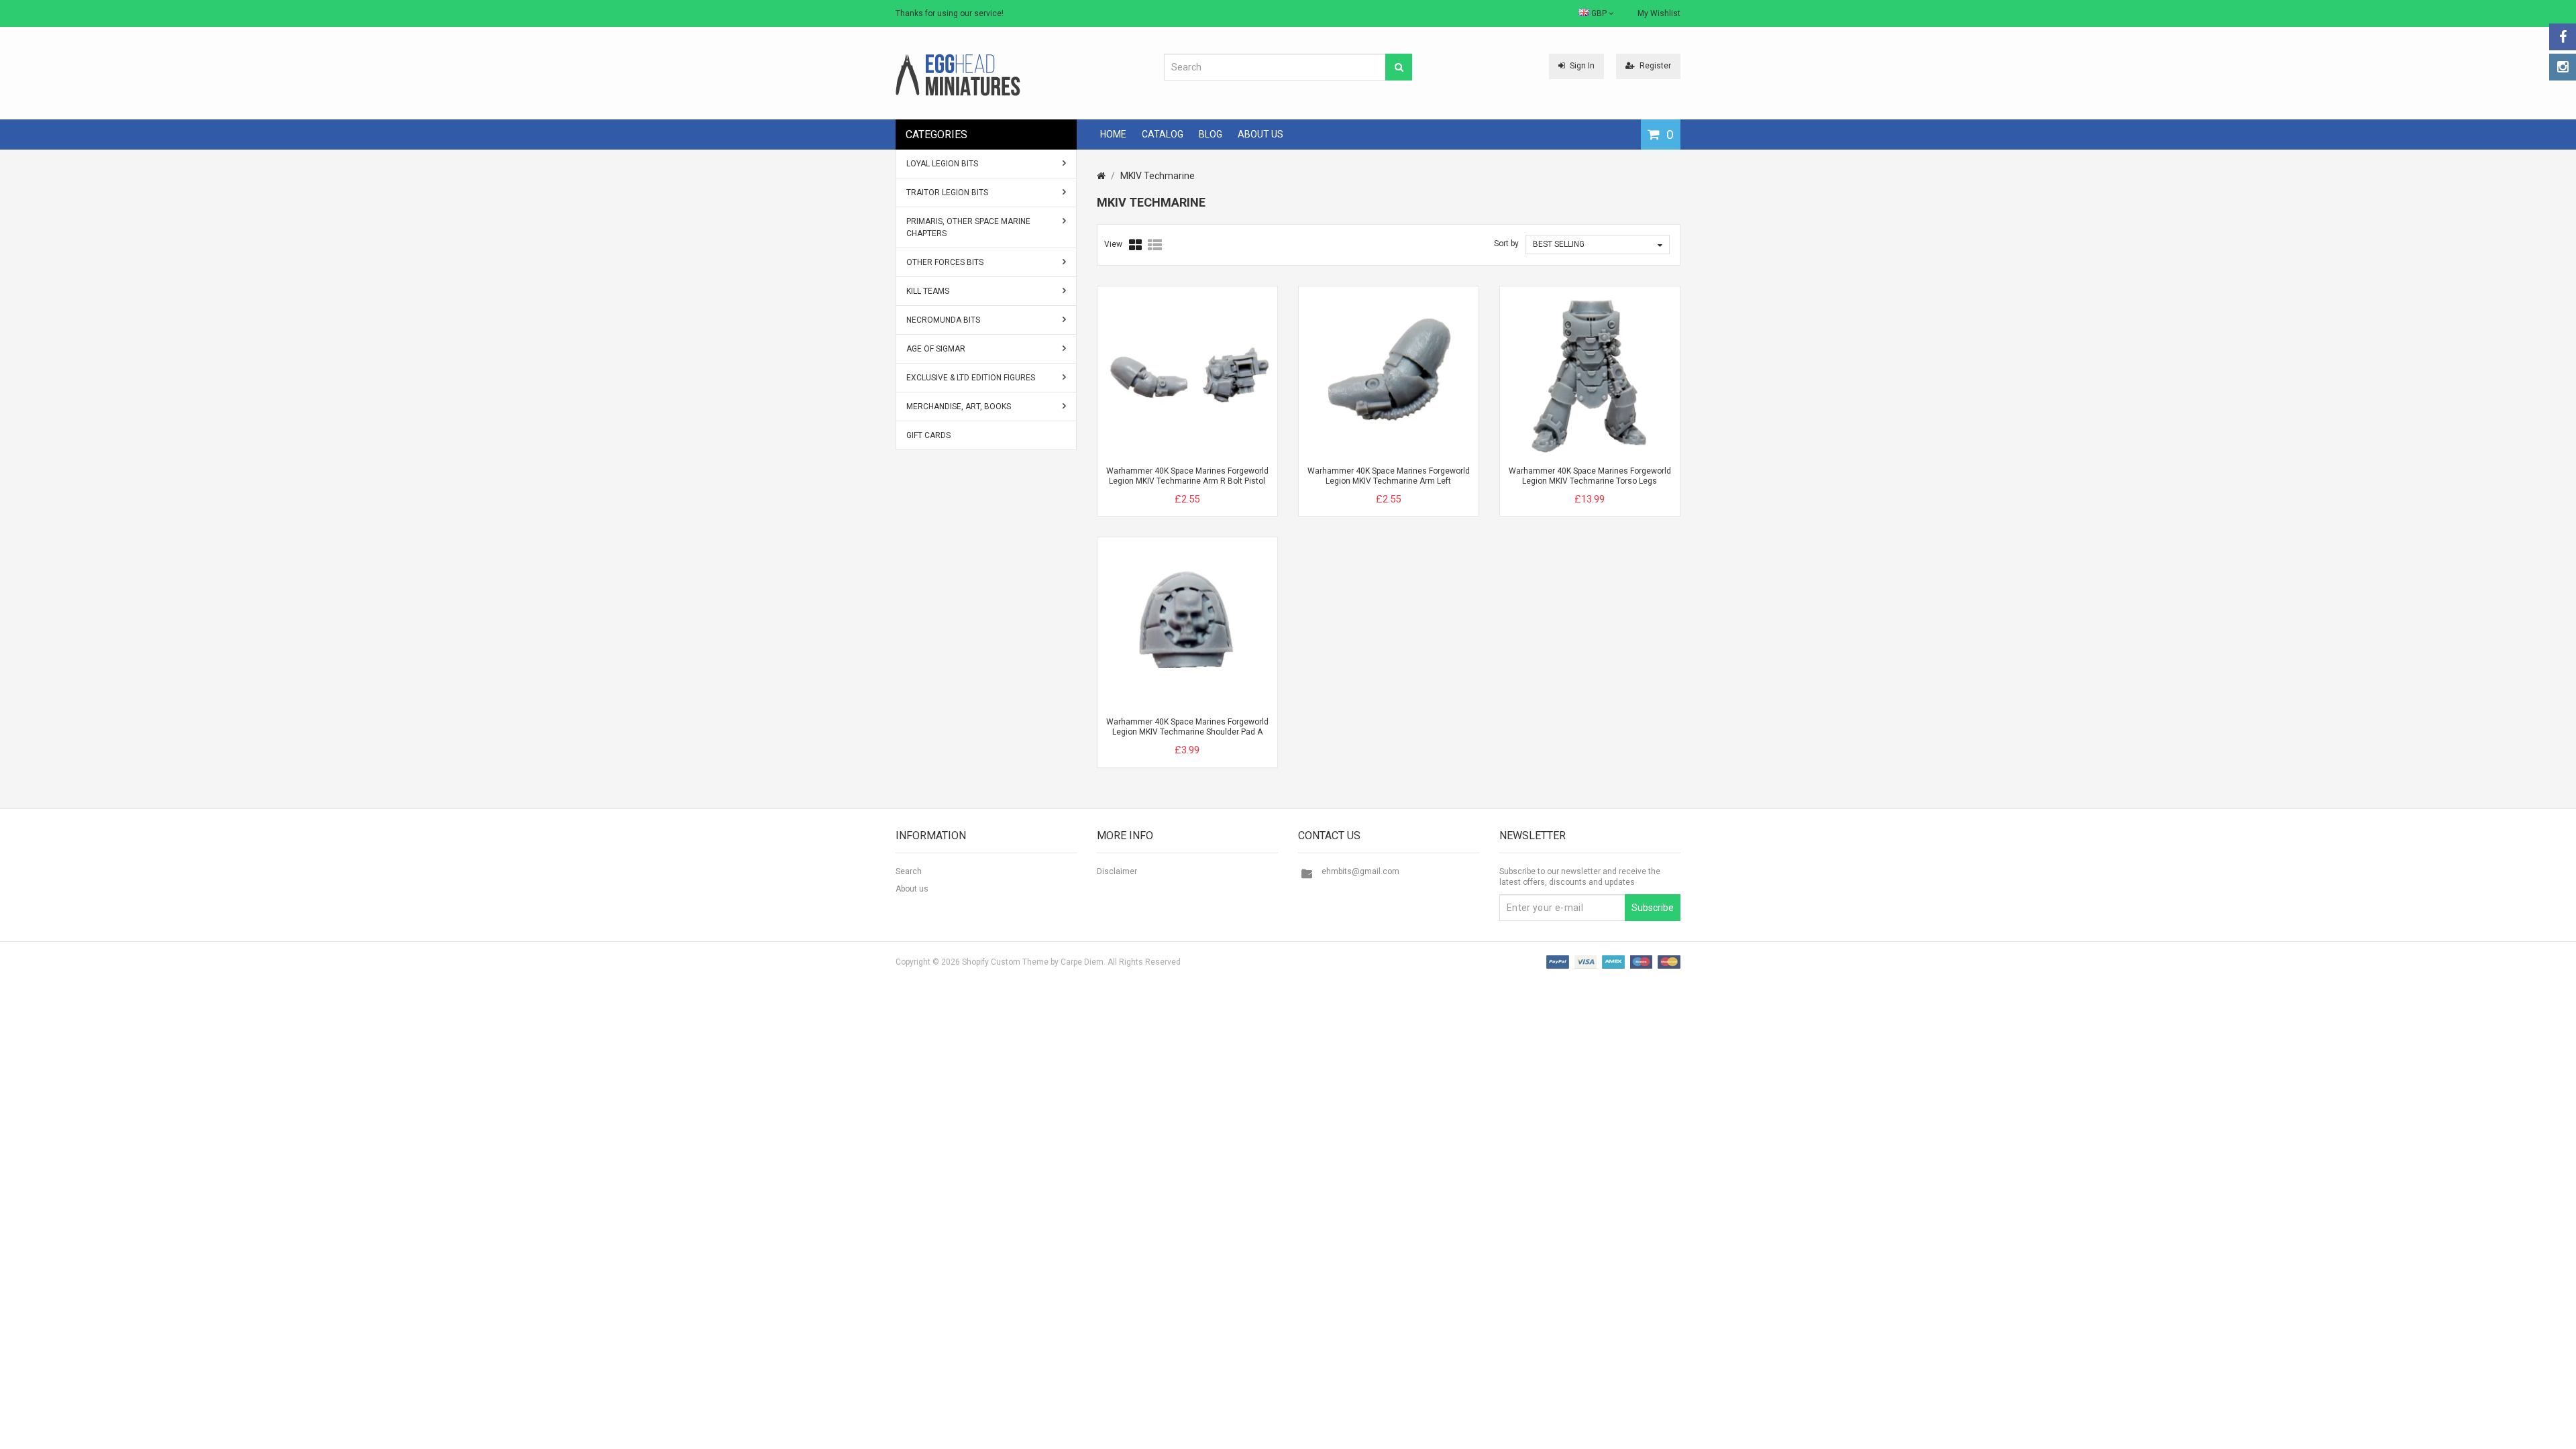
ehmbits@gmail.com (1360, 871)
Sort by (1506, 244)
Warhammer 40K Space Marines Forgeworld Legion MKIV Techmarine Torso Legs (1590, 476)
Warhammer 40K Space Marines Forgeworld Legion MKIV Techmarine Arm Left (1389, 476)
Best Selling (1559, 244)
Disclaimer (1117, 871)
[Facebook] (2563, 37)
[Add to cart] (1163, 488)
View (1113, 244)
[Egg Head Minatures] (958, 74)
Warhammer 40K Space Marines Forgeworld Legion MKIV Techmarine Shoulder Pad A (1187, 727)
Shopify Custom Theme (1005, 962)
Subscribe (1653, 908)
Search (909, 871)
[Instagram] (2563, 67)
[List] (1155, 245)
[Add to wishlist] (1212, 488)
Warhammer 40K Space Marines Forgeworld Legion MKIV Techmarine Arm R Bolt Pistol (1187, 476)
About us (912, 889)
